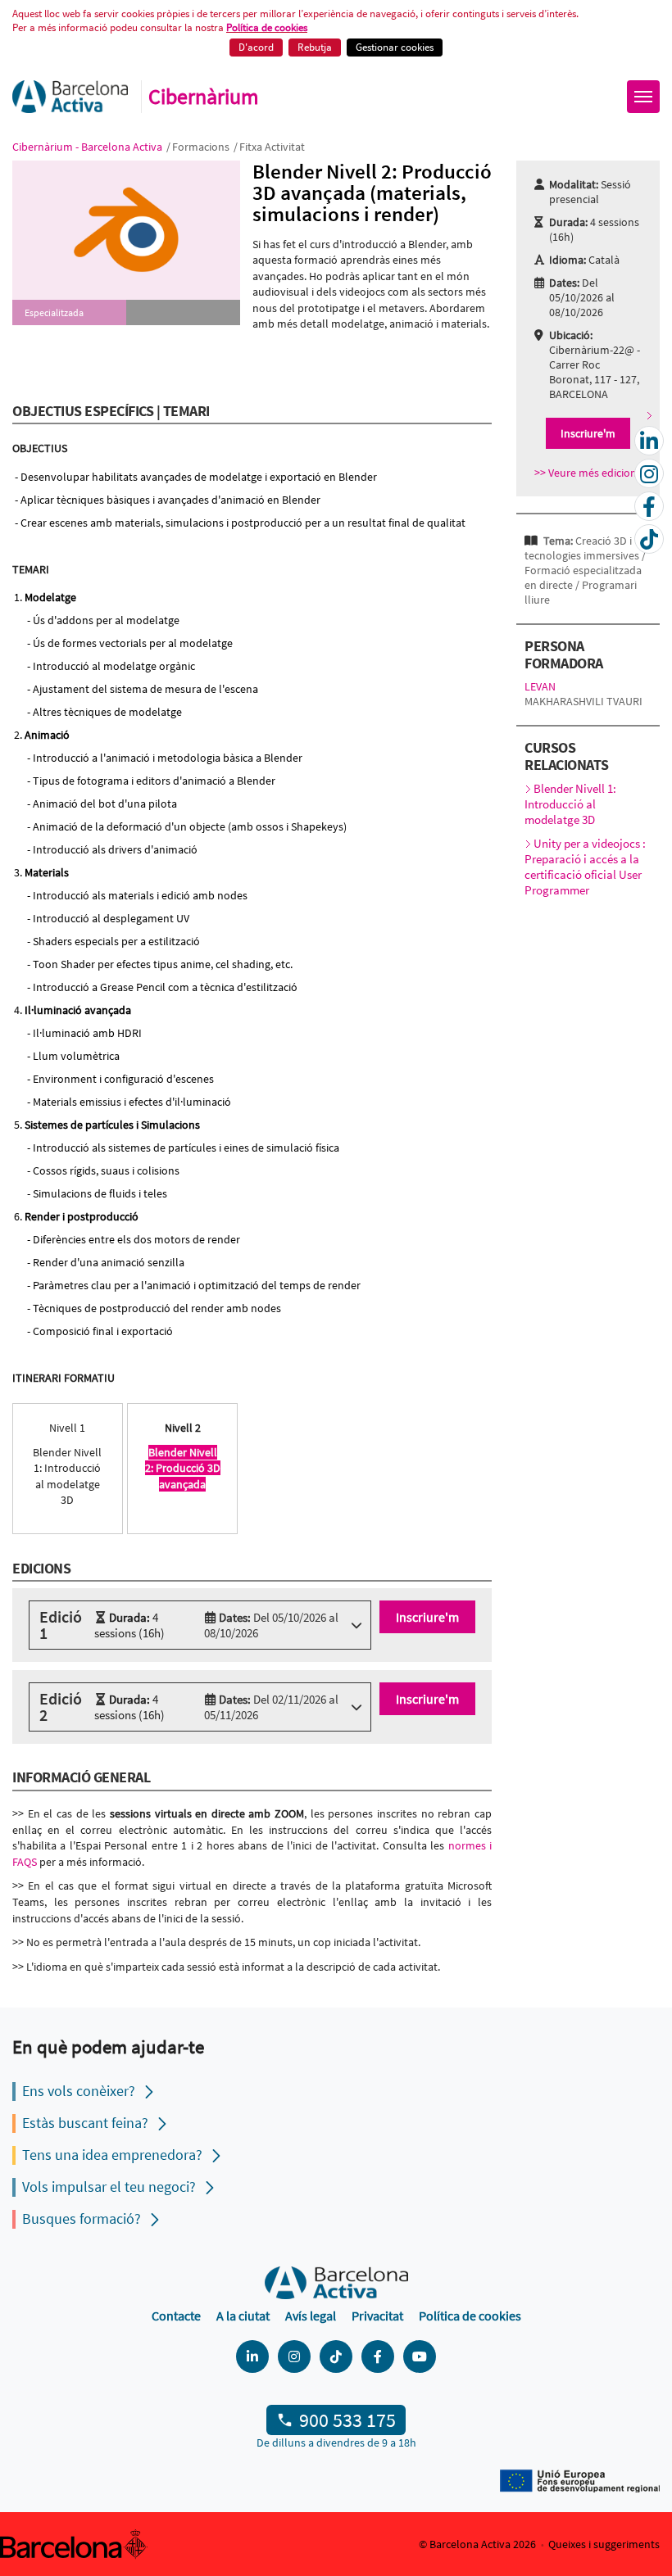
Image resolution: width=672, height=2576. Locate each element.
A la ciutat (243, 2316)
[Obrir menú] (643, 97)
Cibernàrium (204, 97)
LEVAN (540, 686)
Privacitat (377, 2316)
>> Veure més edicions (588, 473)
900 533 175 (347, 2420)
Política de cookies (267, 27)
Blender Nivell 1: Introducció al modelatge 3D (570, 804)
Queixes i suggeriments (604, 2544)
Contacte (176, 2316)
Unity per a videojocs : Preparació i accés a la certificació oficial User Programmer (585, 867)
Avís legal (311, 2316)
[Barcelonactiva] (70, 97)
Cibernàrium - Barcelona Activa (89, 147)
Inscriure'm (427, 1617)
